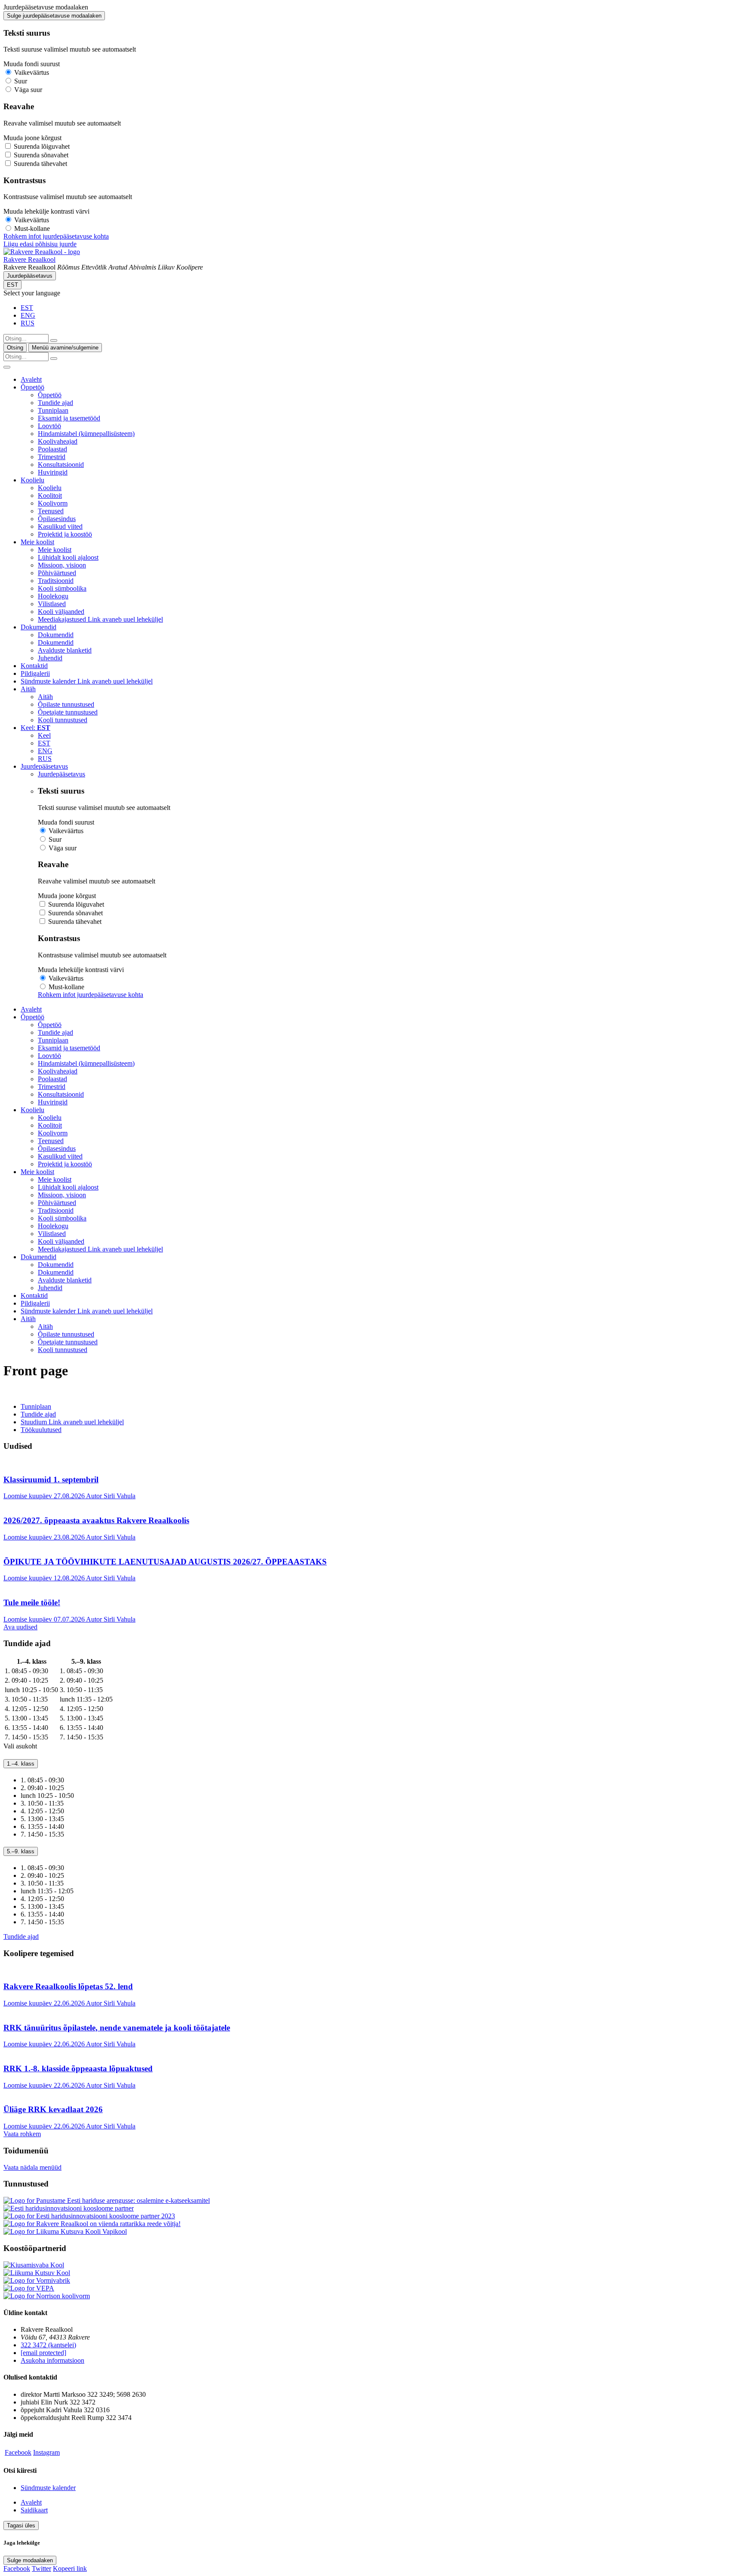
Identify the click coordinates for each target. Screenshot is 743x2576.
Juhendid (50, 658)
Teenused (51, 511)
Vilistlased (52, 604)
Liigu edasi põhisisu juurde (40, 244)
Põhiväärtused (57, 573)
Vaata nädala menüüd (32, 2167)
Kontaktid (34, 666)
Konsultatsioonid (61, 465)
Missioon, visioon (62, 565)
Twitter (41, 2568)
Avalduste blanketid (65, 650)
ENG (28, 315)
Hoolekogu (53, 596)
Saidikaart (34, 2510)
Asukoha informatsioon (52, 2360)
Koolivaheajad (58, 441)
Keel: (35, 728)
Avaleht (31, 379)
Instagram (46, 2452)
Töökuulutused (41, 1430)
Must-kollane (32, 228)
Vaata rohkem (22, 2134)
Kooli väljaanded (61, 612)
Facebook (18, 2452)
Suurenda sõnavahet (41, 155)
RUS (28, 323)
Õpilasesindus (57, 519)
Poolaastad (52, 449)
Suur (21, 81)
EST (12, 285)
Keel (44, 735)
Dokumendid (38, 627)
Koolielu (32, 480)
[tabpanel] (371, 1699)
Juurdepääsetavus (30, 276)
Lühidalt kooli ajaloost (68, 557)
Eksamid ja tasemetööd (69, 418)
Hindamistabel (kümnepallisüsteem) (86, 434)
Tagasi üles (21, 2525)
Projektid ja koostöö (65, 534)
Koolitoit (50, 495)
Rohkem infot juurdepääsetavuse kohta (56, 236)
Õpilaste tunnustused (66, 704)
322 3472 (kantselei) (48, 2345)
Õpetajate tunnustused (68, 712)
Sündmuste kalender (87, 681)
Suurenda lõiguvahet (42, 146)
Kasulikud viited (60, 526)
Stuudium (72, 1422)
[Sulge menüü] (7, 367)
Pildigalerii (35, 673)
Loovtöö (49, 426)
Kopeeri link (70, 2568)
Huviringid (53, 472)
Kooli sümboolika (62, 588)
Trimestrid (52, 457)
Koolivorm (53, 503)
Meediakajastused (100, 619)
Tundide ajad (55, 403)
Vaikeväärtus (32, 72)
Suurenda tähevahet (40, 164)
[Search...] (54, 340)
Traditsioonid (56, 581)
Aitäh (28, 689)
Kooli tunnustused (63, 720)
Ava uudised (20, 1627)
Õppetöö (32, 387)
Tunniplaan (53, 410)
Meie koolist (37, 542)
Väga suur (28, 90)
